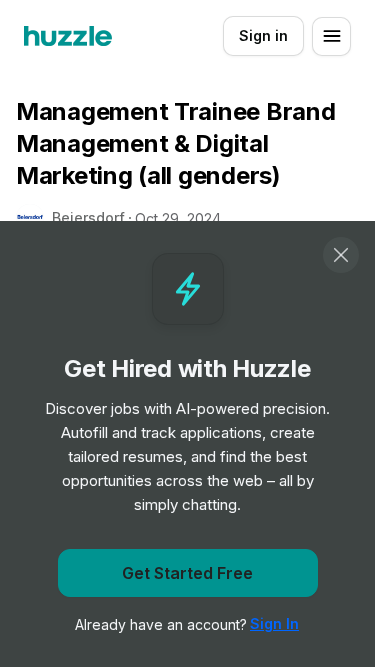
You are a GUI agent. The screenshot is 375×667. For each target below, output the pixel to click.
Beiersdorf (88, 217)
